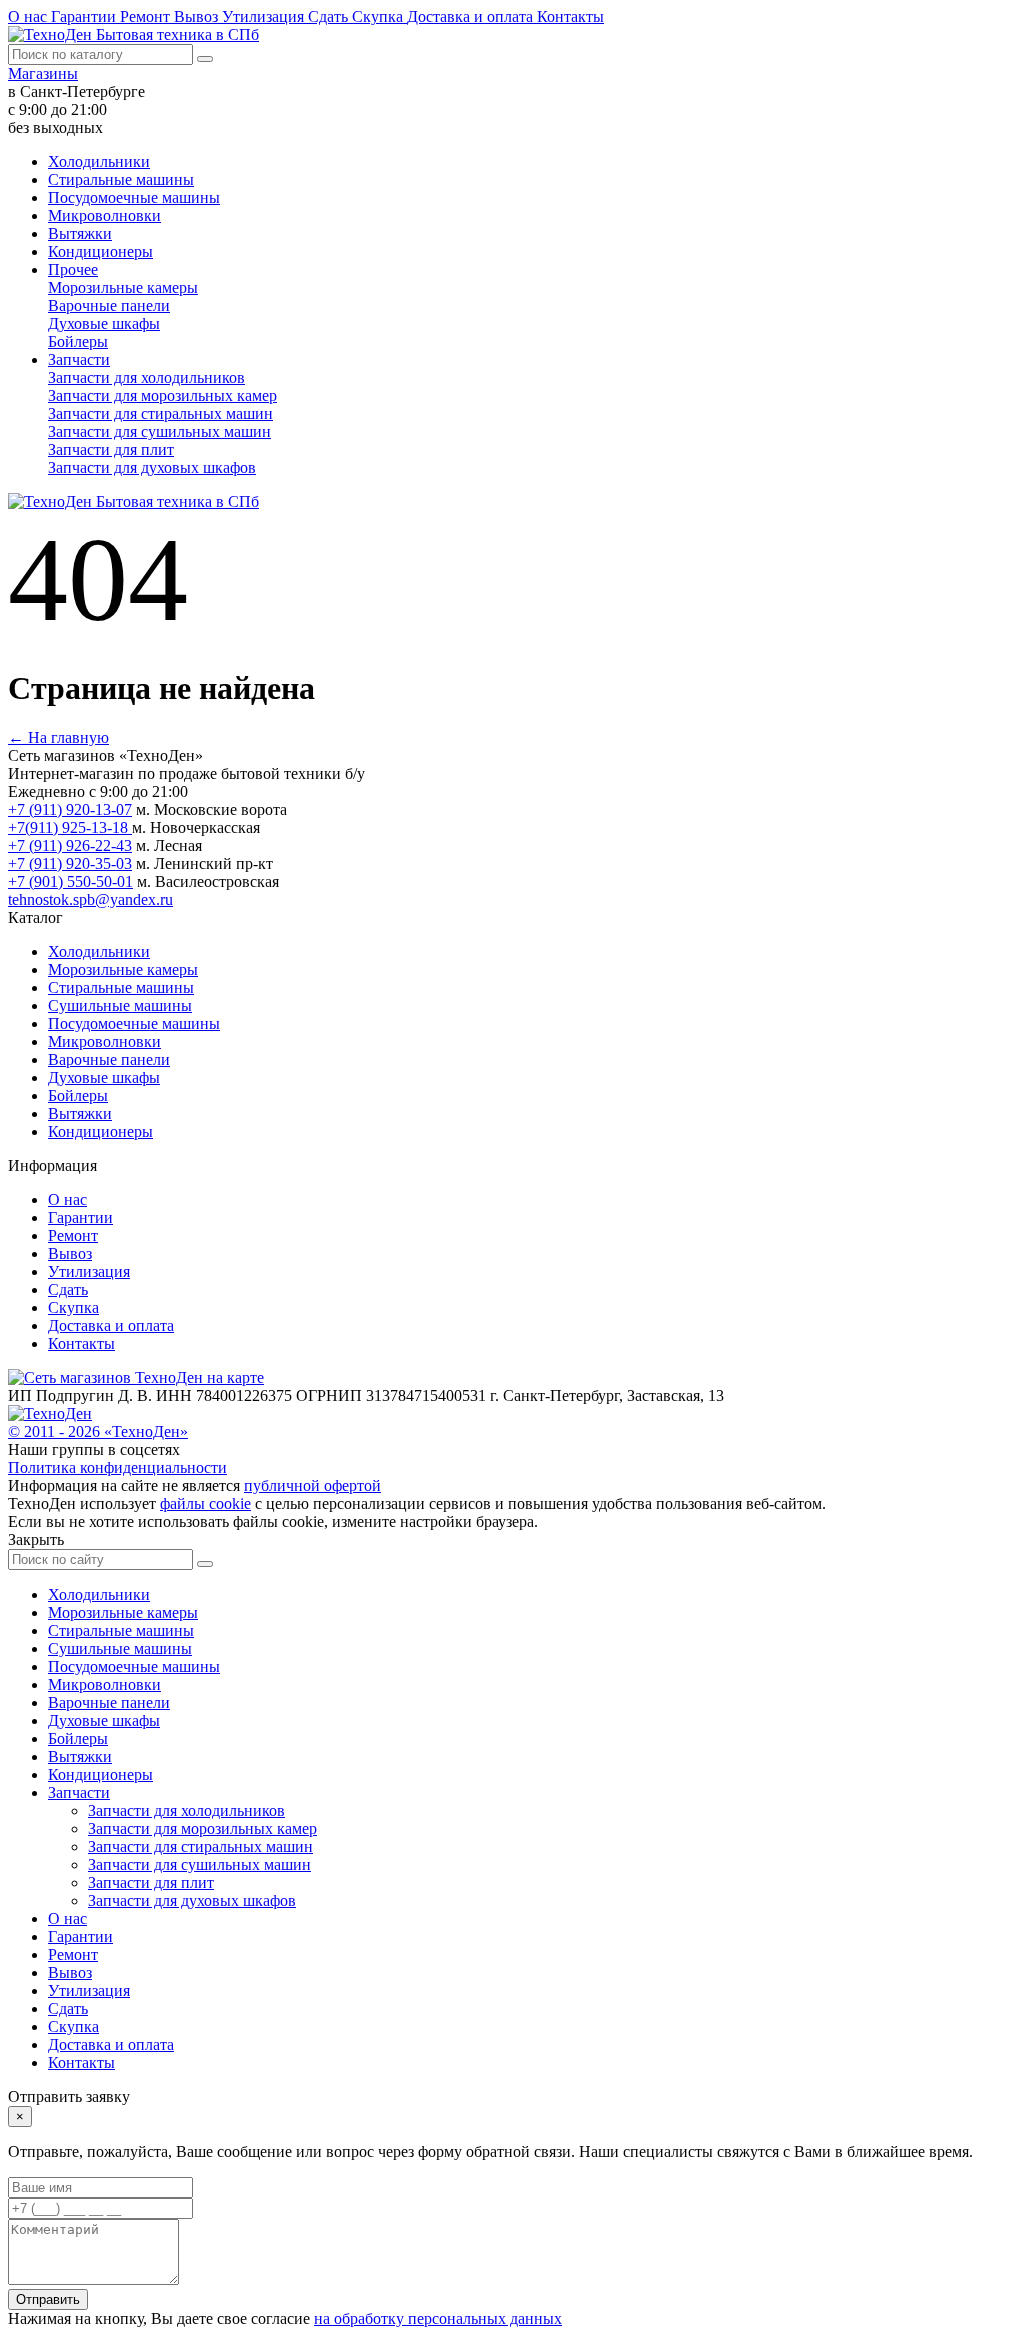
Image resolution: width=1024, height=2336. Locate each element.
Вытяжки (80, 233)
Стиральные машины (121, 179)
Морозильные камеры (123, 287)
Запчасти (79, 359)
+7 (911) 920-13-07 (70, 809)
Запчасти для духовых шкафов (152, 467)
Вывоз (198, 16)
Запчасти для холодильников (146, 377)
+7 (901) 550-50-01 (70, 881)
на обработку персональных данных (438, 2318)
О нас (29, 16)
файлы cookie (205, 1503)
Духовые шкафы (104, 323)
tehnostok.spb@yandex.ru (90, 899)
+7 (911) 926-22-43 (70, 845)
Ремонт (147, 16)
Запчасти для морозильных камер (162, 395)
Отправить (48, 2299)
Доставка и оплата (472, 16)
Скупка (379, 16)
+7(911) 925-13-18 (70, 827)
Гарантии (85, 16)
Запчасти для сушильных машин (159, 431)
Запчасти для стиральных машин (160, 413)
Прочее (73, 269)
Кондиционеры (100, 251)
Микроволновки (104, 215)
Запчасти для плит (111, 449)
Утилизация (265, 16)
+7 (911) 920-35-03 (70, 863)
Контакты (570, 16)
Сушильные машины (120, 1005)
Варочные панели (109, 305)
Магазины (43, 73)
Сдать (330, 16)
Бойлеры (78, 341)
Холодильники (99, 161)
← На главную (58, 737)
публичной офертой (312, 1485)
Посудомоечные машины (134, 197)
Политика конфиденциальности (117, 1467)
